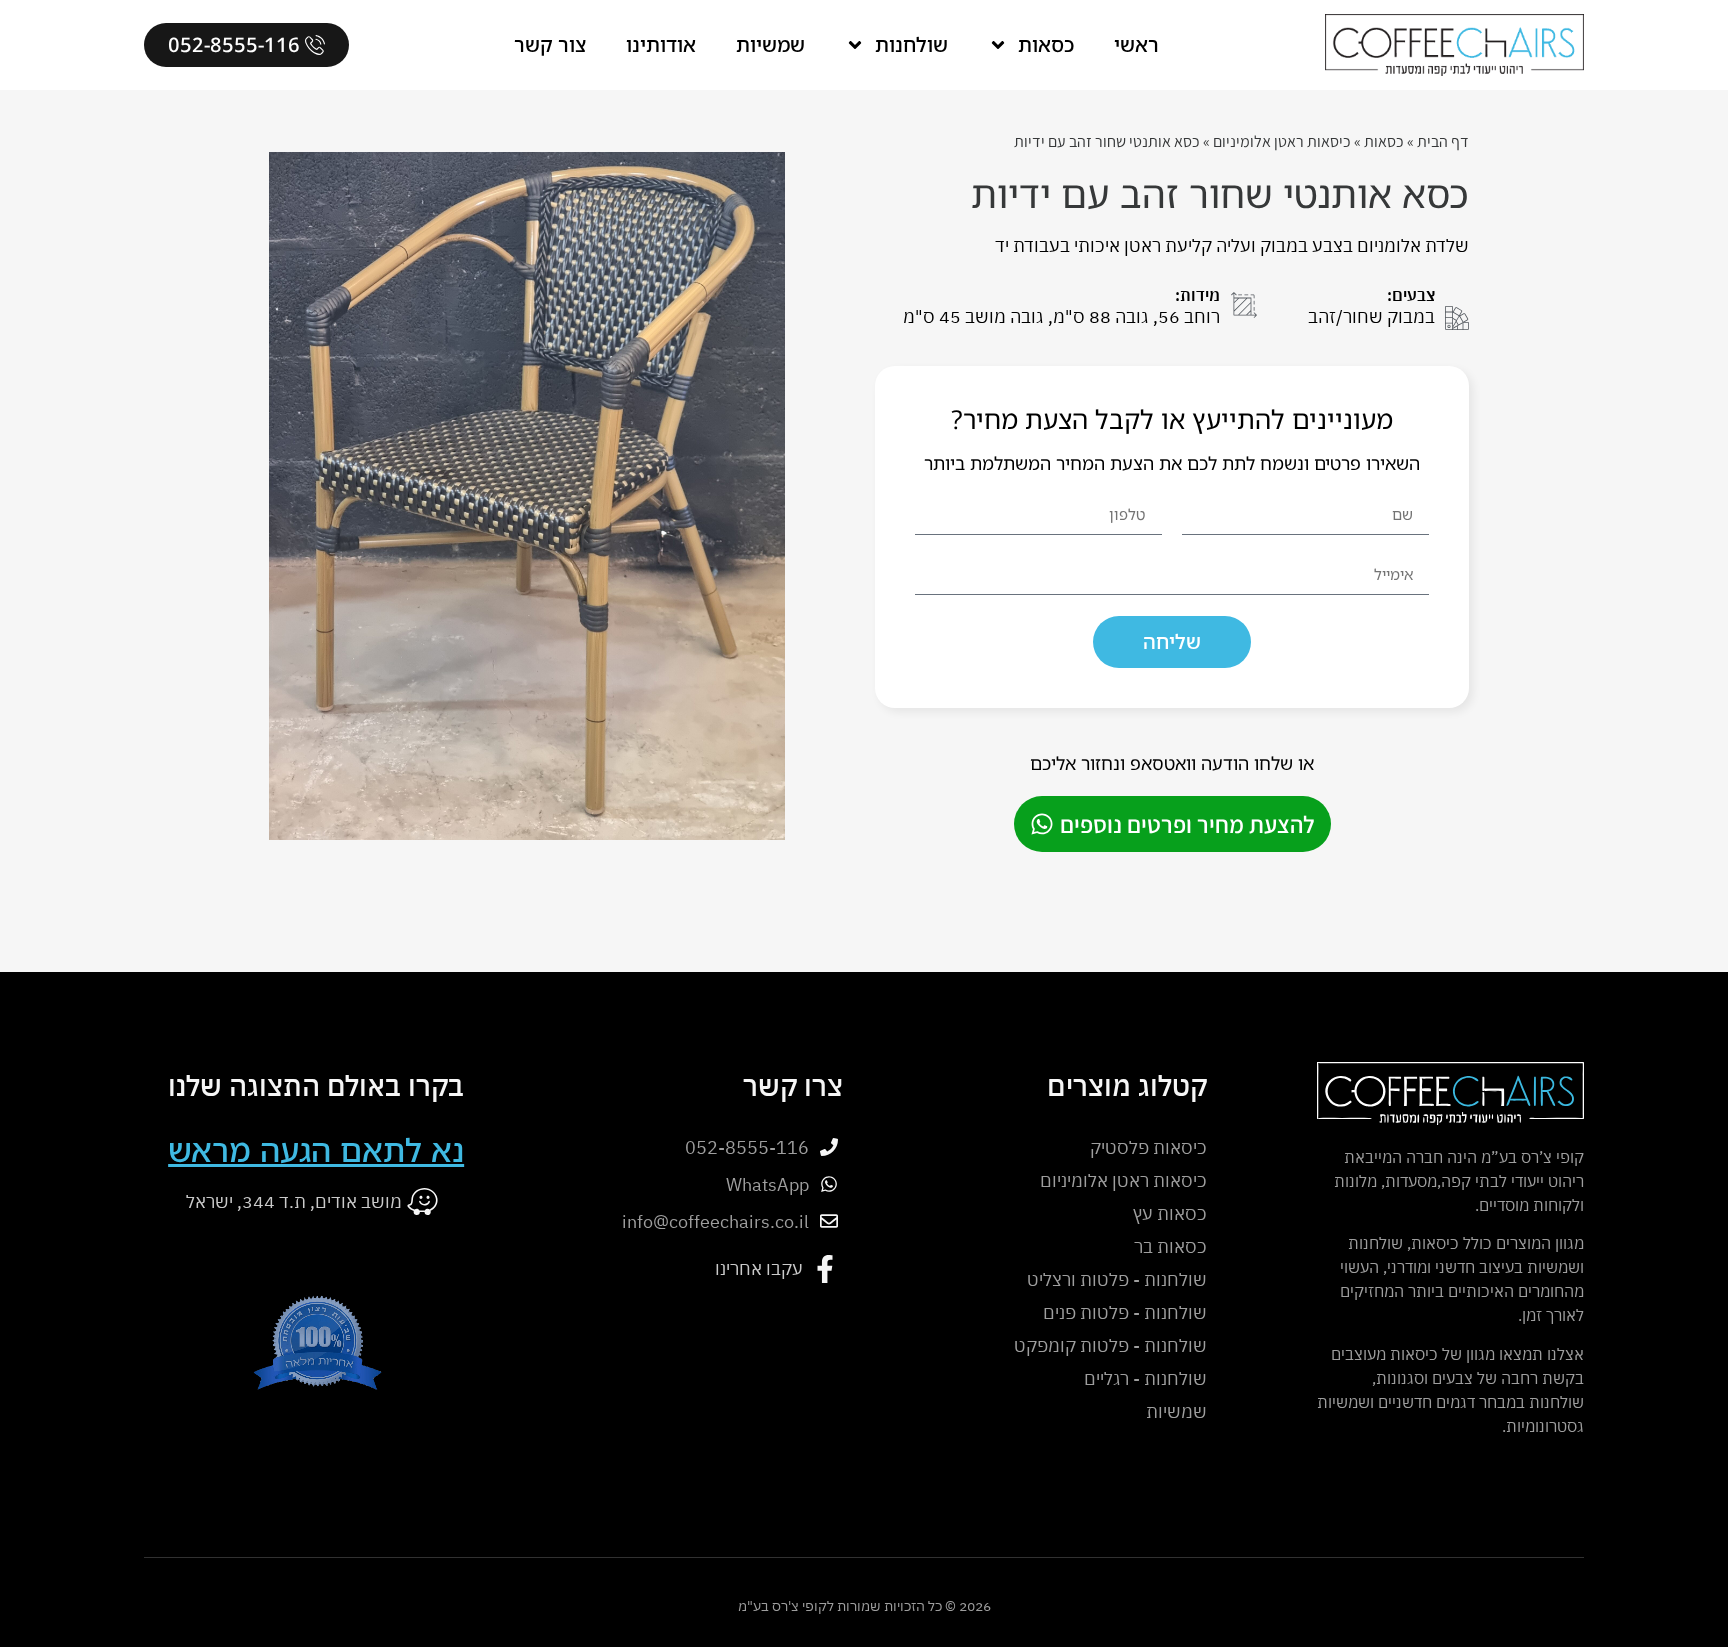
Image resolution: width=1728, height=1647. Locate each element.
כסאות (1046, 44)
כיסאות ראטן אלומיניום (1282, 141)
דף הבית (1443, 141)
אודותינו (661, 44)
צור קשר (550, 44)
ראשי (1136, 44)
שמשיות (770, 44)
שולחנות (911, 44)
